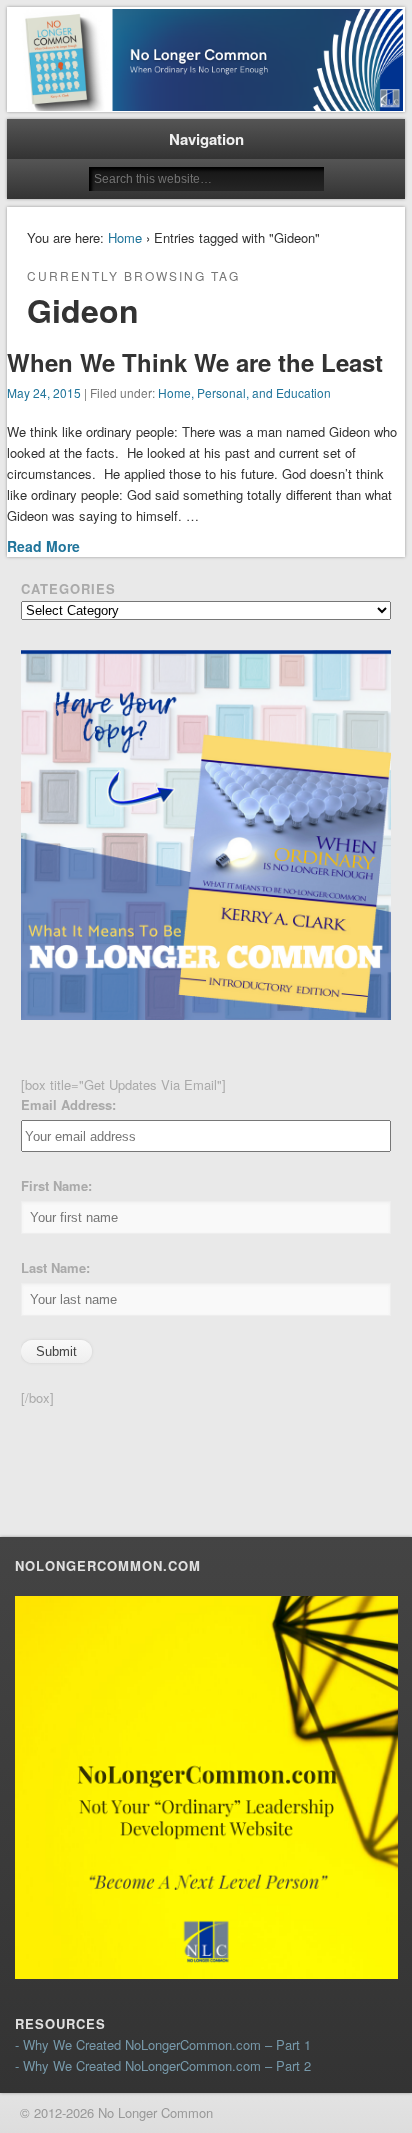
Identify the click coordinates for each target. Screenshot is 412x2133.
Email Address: (68, 1104)
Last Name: (55, 1267)
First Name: (56, 1185)
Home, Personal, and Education (244, 392)
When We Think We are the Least (195, 362)
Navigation (206, 139)
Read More (43, 546)
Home (125, 237)
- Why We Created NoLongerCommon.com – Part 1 (163, 2044)
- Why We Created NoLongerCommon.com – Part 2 (163, 2065)
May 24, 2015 (44, 392)
